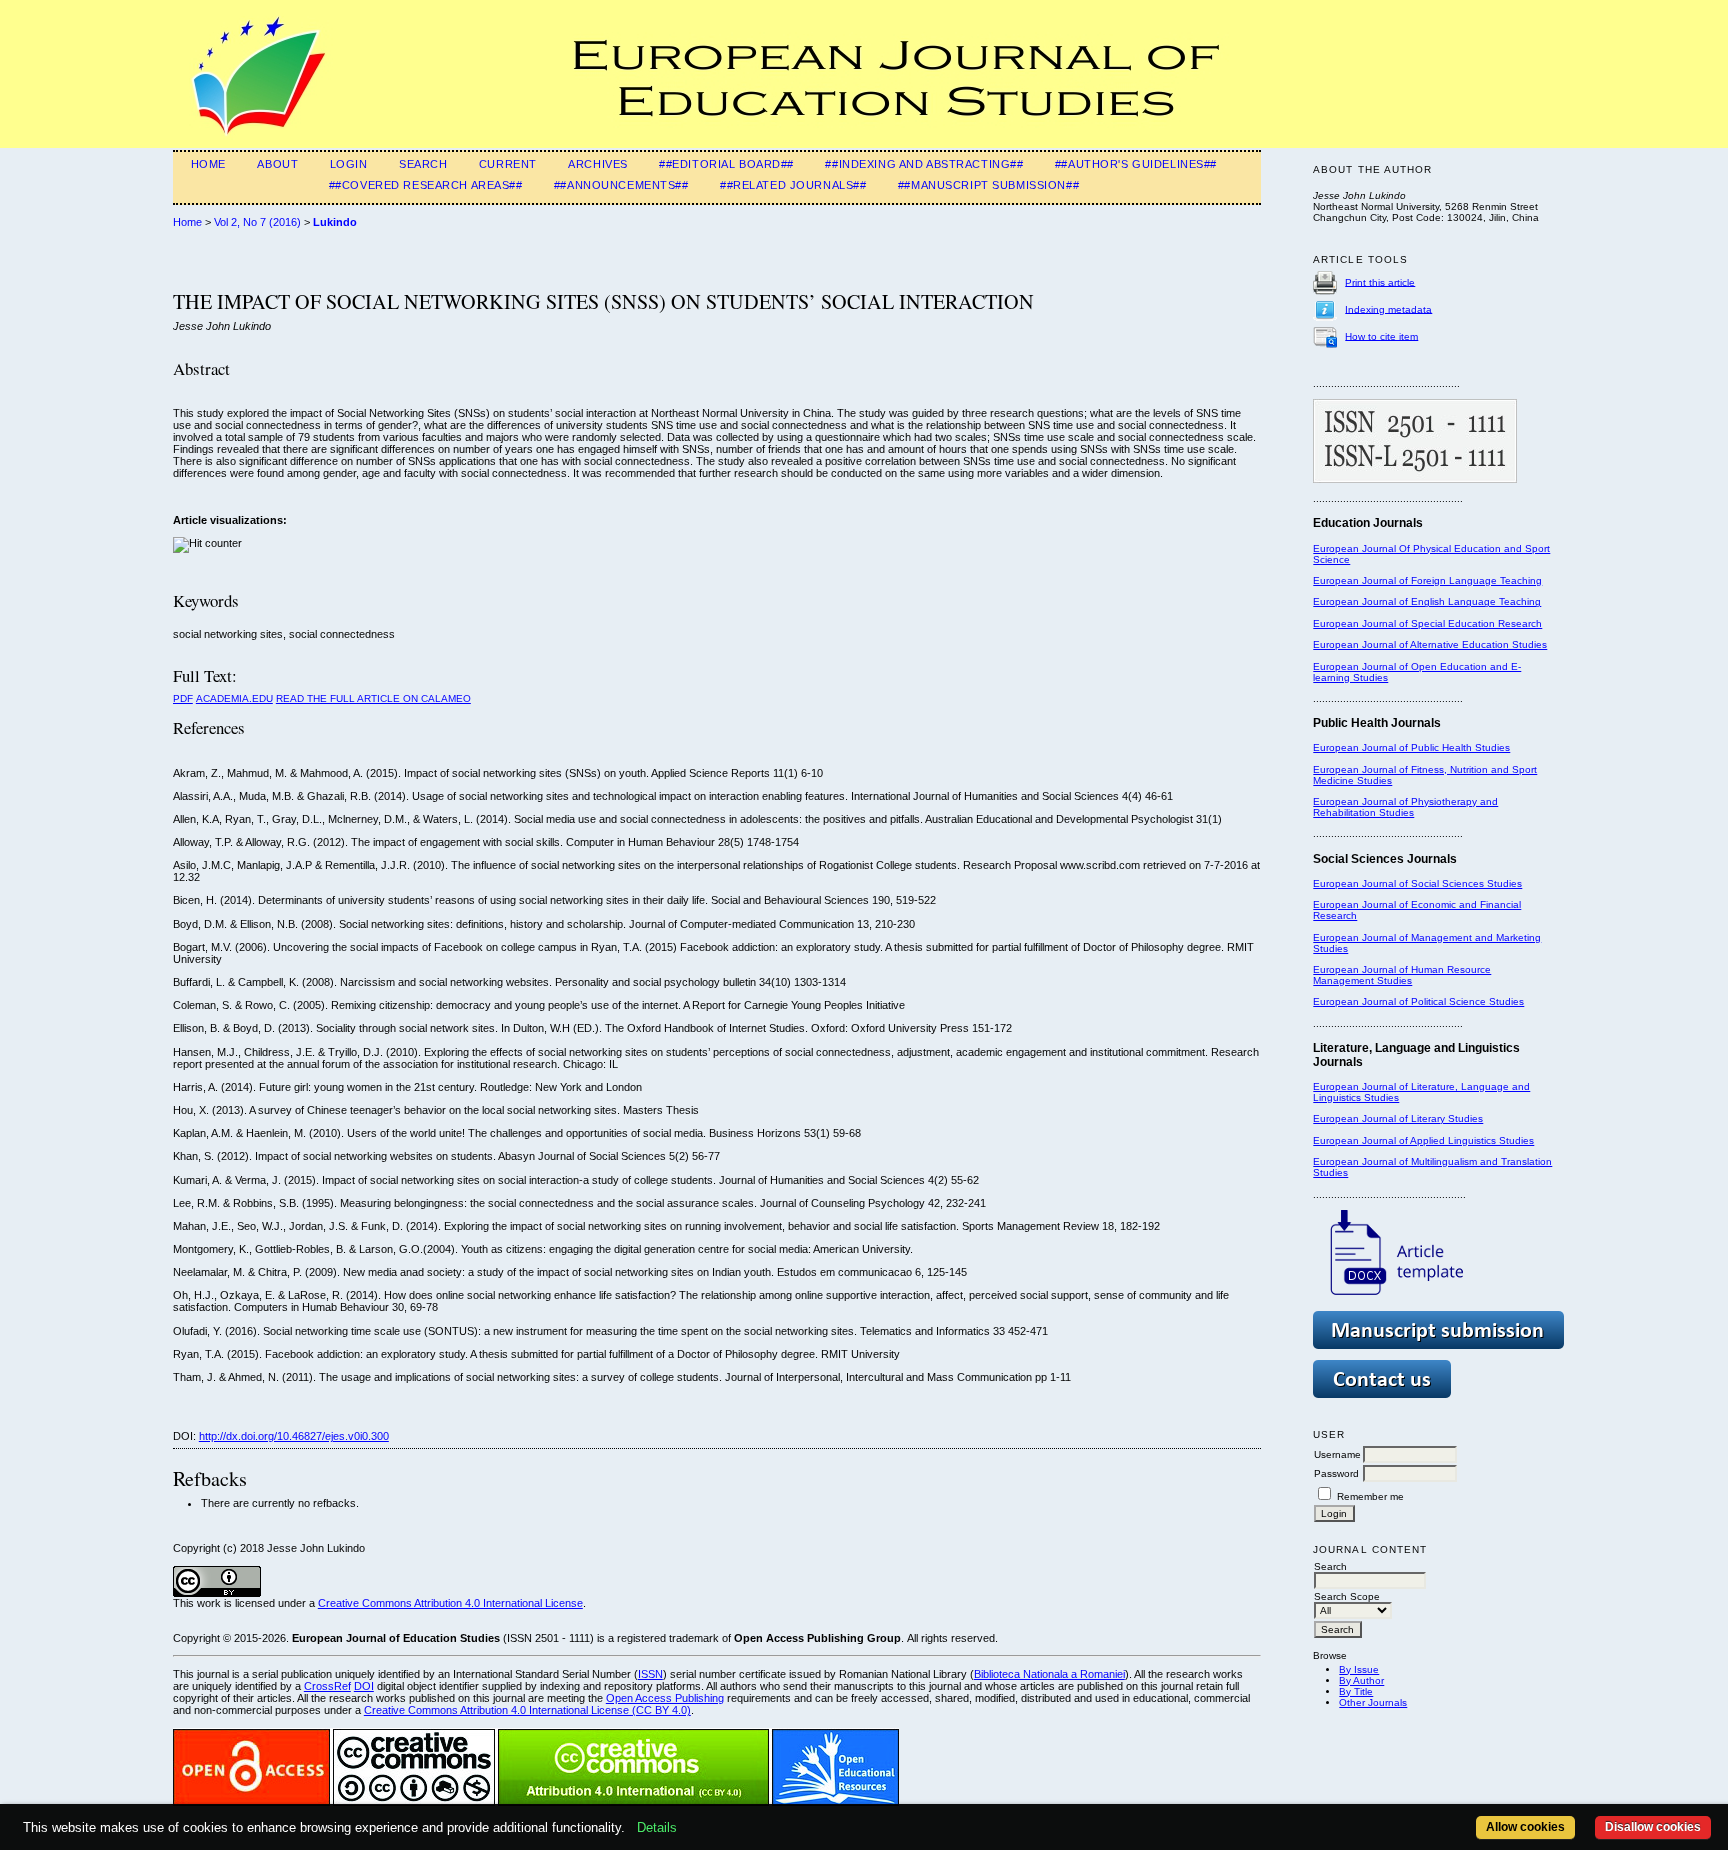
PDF (183, 698)
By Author (1361, 1680)
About (277, 164)
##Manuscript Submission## (988, 185)
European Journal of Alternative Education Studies (1430, 644)
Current (508, 164)
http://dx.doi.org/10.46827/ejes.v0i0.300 (294, 1436)
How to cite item (1381, 335)
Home (208, 164)
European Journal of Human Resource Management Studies (1402, 975)
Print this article (1380, 281)
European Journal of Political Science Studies (1418, 1001)
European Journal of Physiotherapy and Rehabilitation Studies (1405, 807)
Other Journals (1373, 1702)
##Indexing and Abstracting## (924, 164)
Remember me (1370, 1496)
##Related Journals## (793, 185)
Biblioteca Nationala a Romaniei (1049, 1674)
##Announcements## (621, 185)
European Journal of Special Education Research (1427, 623)
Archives (598, 164)
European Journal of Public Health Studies (1411, 747)
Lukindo (335, 222)
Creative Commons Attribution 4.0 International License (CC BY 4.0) (527, 1710)
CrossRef (327, 1686)
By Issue (1359, 1669)
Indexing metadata (1388, 308)
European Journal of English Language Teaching (1427, 601)
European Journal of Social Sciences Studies (1417, 883)
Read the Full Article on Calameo (373, 698)
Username (1337, 1454)
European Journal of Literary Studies (1398, 1118)
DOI (364, 1686)
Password (1336, 1473)
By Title (1356, 1691)
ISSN (650, 1674)
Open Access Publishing (665, 1698)
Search (423, 164)
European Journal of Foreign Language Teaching (1427, 580)
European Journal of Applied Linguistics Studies (1423, 1140)
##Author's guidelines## (1136, 164)
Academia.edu (234, 698)
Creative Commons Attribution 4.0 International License (450, 1603)
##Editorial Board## (726, 164)
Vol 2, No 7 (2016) (257, 222)
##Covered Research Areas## (426, 185)
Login (349, 164)
